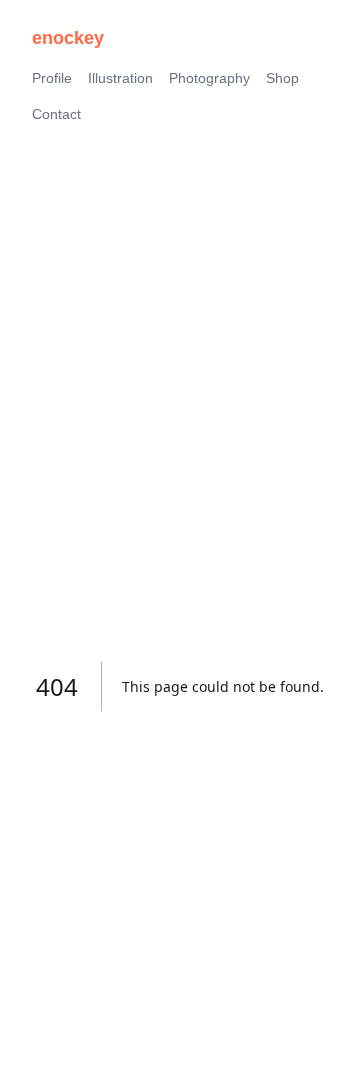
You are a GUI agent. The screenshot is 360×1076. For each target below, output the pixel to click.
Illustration (120, 78)
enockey (68, 38)
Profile (52, 78)
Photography (209, 78)
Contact (56, 114)
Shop (282, 78)
